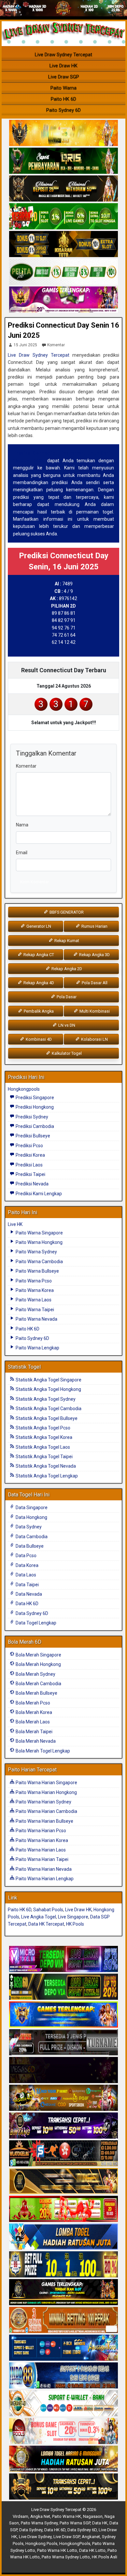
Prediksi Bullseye (32, 1136)
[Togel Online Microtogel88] (63, 1959)
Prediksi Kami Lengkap (38, 1194)
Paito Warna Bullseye (37, 1271)
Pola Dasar (66, 997)
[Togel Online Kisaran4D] (63, 217)
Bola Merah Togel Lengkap (42, 1751)
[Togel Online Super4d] (63, 189)
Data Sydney (28, 1527)
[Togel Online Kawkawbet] (63, 2043)
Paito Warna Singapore (39, 1233)
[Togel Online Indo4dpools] (63, 2237)
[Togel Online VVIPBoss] (63, 133)
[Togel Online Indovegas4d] (63, 2487)
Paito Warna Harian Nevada (43, 1869)
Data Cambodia (31, 1537)
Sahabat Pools (48, 1910)
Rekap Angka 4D (38, 983)
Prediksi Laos (29, 1165)
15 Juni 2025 (25, 345)
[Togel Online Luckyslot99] (63, 2265)
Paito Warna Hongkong (39, 1242)
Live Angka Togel (39, 1917)
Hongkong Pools (41, 2543)
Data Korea (27, 1565)
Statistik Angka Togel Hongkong (48, 1389)
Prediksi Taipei (30, 1174)
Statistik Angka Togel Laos (42, 1447)
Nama (22, 825)
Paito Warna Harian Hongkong (46, 1792)
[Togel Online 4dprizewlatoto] (63, 2181)
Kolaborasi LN (94, 1039)
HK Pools (75, 1924)
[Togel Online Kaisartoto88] (63, 2209)
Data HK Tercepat (46, 1924)
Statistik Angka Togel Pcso (42, 1428)
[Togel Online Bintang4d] (63, 2126)
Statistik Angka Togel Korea (43, 1437)
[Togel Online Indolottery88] (63, 2376)
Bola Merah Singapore (38, 1655)
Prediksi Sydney (31, 1117)
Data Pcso (26, 1556)
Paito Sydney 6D (63, 110)
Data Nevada (28, 1594)
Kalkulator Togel (66, 1053)
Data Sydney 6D (31, 1613)
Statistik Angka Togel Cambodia (48, 1409)
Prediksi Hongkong (34, 1107)
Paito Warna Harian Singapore (46, 1783)
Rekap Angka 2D (66, 969)
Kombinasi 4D (38, 1039)
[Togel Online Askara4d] (63, 2098)
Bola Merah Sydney (35, 1674)
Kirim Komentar (35, 882)
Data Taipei (27, 1585)
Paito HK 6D (63, 99)
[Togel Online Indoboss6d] (63, 1987)
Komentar (56, 345)
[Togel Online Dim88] (63, 161)
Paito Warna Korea (34, 1290)
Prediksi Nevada (32, 1184)
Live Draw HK (63, 66)
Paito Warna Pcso (33, 1281)
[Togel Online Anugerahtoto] (63, 2348)
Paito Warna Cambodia (39, 1262)
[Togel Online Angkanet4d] (63, 2404)
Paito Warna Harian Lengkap (44, 1879)
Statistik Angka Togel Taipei (44, 1457)
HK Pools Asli (105, 2557)
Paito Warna (63, 88)
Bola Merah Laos (32, 1722)
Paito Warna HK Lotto (57, 2550)
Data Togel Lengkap (35, 1623)
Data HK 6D (27, 1604)
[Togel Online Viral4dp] (63, 300)
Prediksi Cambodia (34, 1126)
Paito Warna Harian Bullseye (44, 1821)
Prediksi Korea (30, 1155)
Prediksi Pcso (29, 1146)
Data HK (100, 2523)
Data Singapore (31, 1508)
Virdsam (21, 2516)
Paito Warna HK (67, 2516)
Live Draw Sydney (35, 2537)
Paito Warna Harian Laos (40, 1850)
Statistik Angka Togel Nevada (45, 1466)
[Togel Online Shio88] (63, 2459)
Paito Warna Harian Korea (41, 1840)
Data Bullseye (29, 1546)
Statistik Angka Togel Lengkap (46, 1476)
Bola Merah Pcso (32, 1703)
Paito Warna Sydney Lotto (66, 2557)
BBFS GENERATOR (66, 912)
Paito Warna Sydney (36, 1252)
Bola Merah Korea (33, 1712)
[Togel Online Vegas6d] (63, 2070)
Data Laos (25, 1575)
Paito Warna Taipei (34, 1310)
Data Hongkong (31, 1517)
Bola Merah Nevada (35, 1741)
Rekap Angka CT (38, 955)
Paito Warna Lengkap (37, 1348)
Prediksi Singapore (34, 1098)
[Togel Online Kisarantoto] (63, 244)
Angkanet (91, 2537)
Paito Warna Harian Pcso (40, 1831)
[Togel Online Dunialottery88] (63, 2320)
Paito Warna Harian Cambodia (46, 1811)
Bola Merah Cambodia (38, 1684)
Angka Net (40, 2516)
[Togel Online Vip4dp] (63, 2292)
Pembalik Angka (38, 1011)
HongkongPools (75, 2543)
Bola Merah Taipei (34, 1732)
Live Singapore (73, 1917)
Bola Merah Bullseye (36, 1693)
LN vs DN (66, 1025)
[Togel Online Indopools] (63, 2431)
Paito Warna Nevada (36, 1319)
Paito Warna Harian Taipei (42, 1859)
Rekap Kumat (66, 941)
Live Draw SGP (64, 77)
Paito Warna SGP (75, 2523)
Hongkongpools (24, 1089)
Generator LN (38, 926)
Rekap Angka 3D (94, 955)
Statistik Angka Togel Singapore (48, 1380)
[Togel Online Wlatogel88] (63, 2154)
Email (22, 853)
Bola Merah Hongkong (38, 1664)
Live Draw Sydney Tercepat (63, 55)
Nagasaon (93, 2516)
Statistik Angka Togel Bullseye (46, 1418)
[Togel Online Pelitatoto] (63, 272)
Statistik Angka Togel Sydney (45, 1399)
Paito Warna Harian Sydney (43, 1802)
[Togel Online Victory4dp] (63, 2015)
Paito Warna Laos (33, 1300)
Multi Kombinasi (94, 1011)
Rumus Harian (94, 926)
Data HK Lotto (92, 2550)
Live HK (15, 1224)
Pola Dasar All (94, 983)
